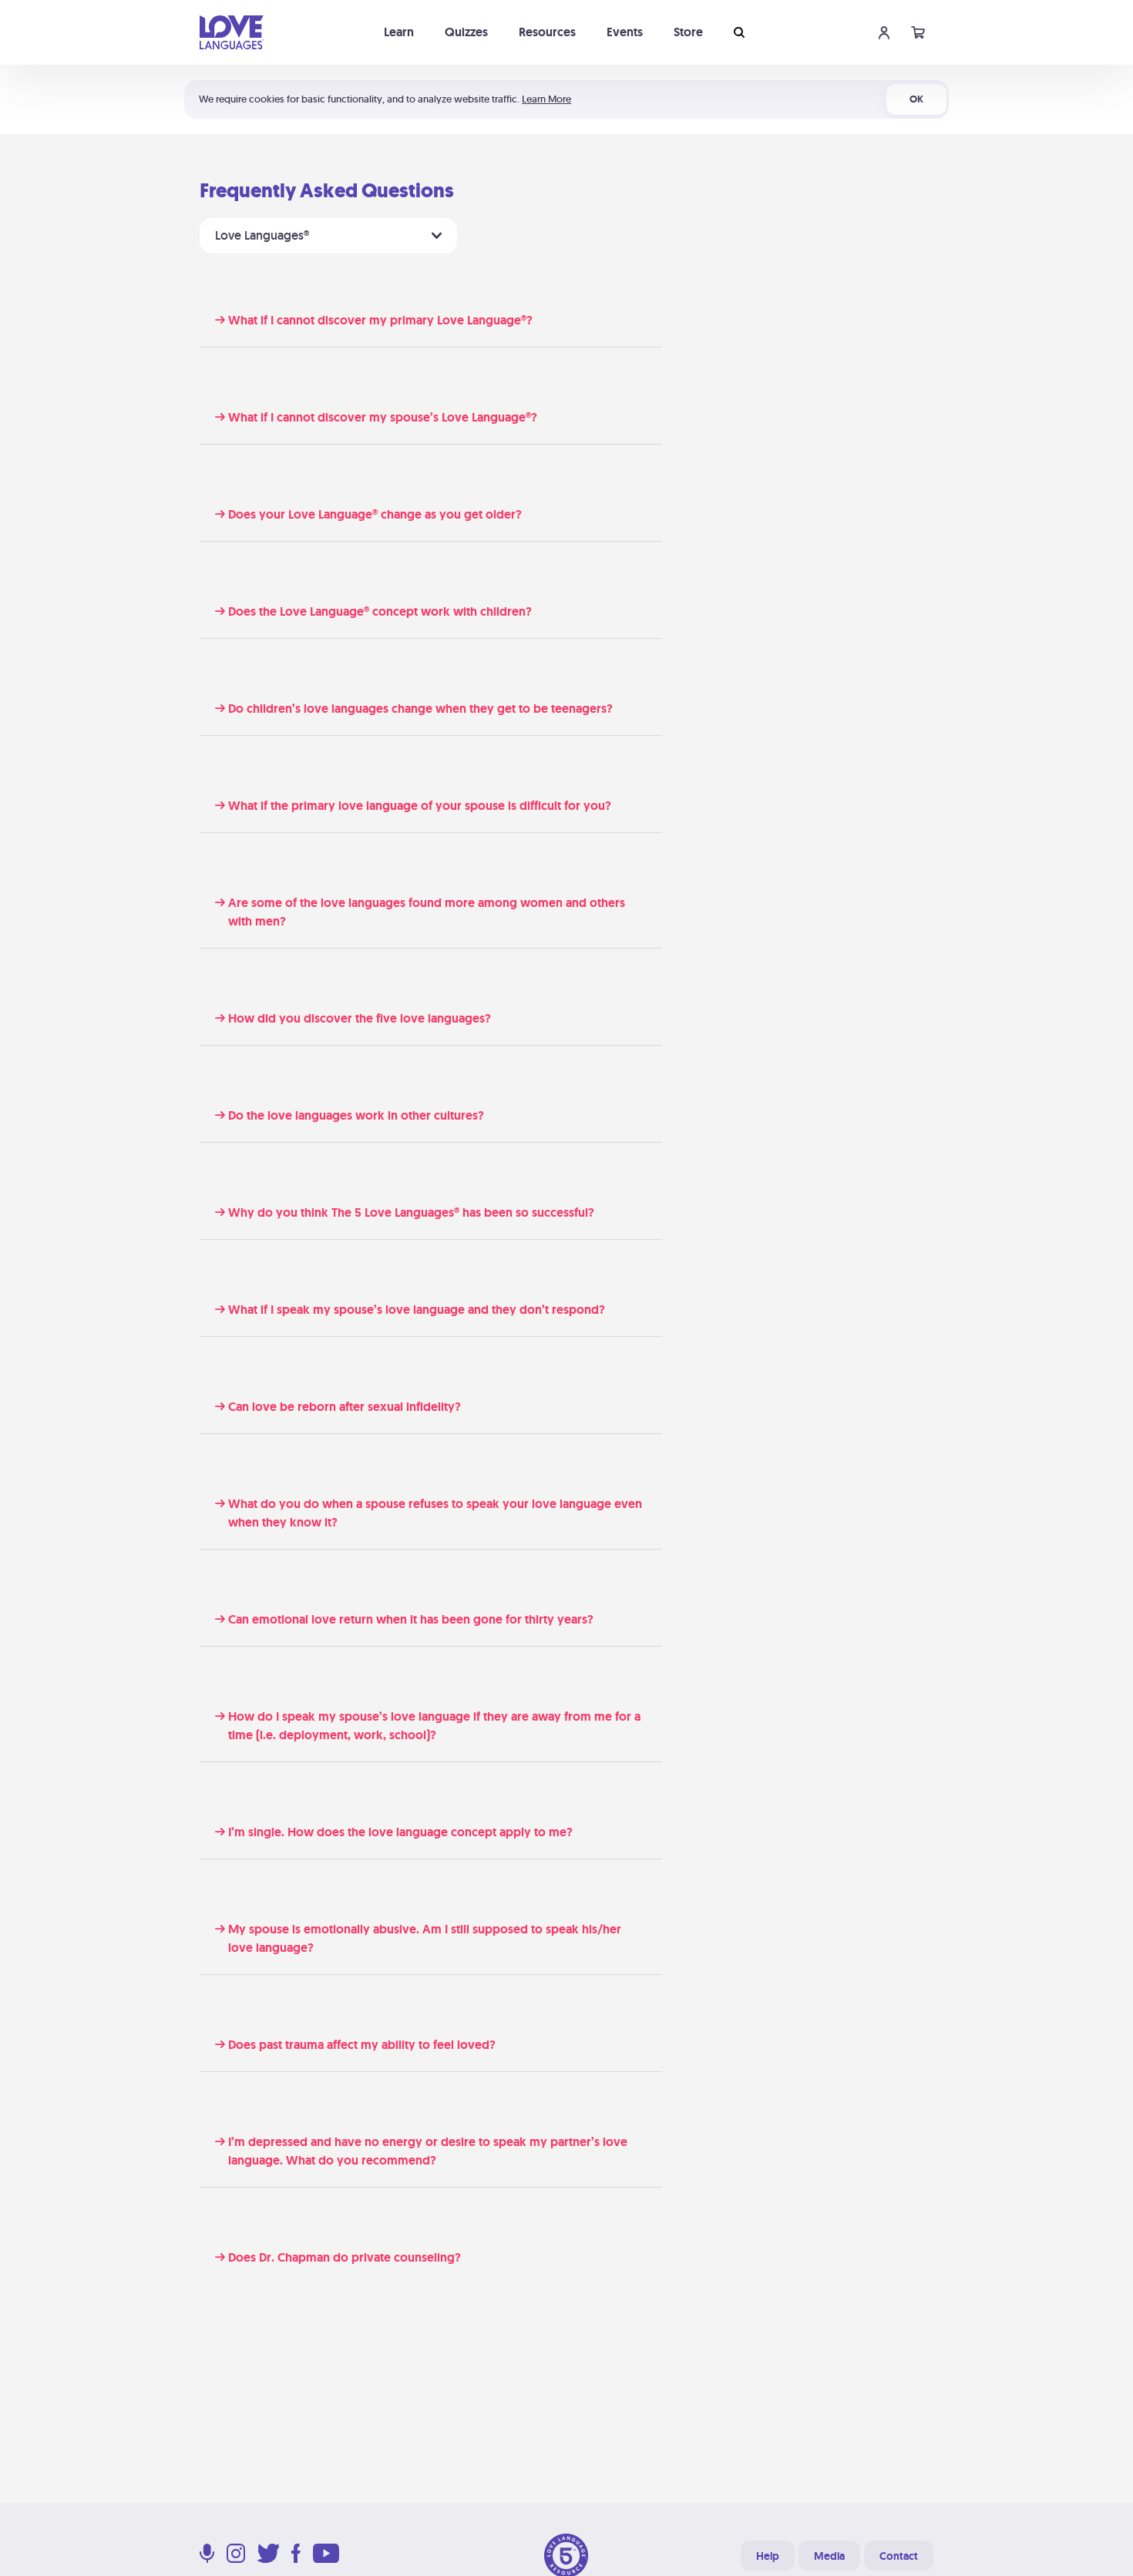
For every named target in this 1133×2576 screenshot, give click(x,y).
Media (829, 2556)
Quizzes (466, 32)
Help (768, 2556)
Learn (399, 32)
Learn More (546, 99)
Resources (547, 32)
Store (688, 32)
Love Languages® (264, 235)
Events (625, 32)
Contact (899, 2556)
